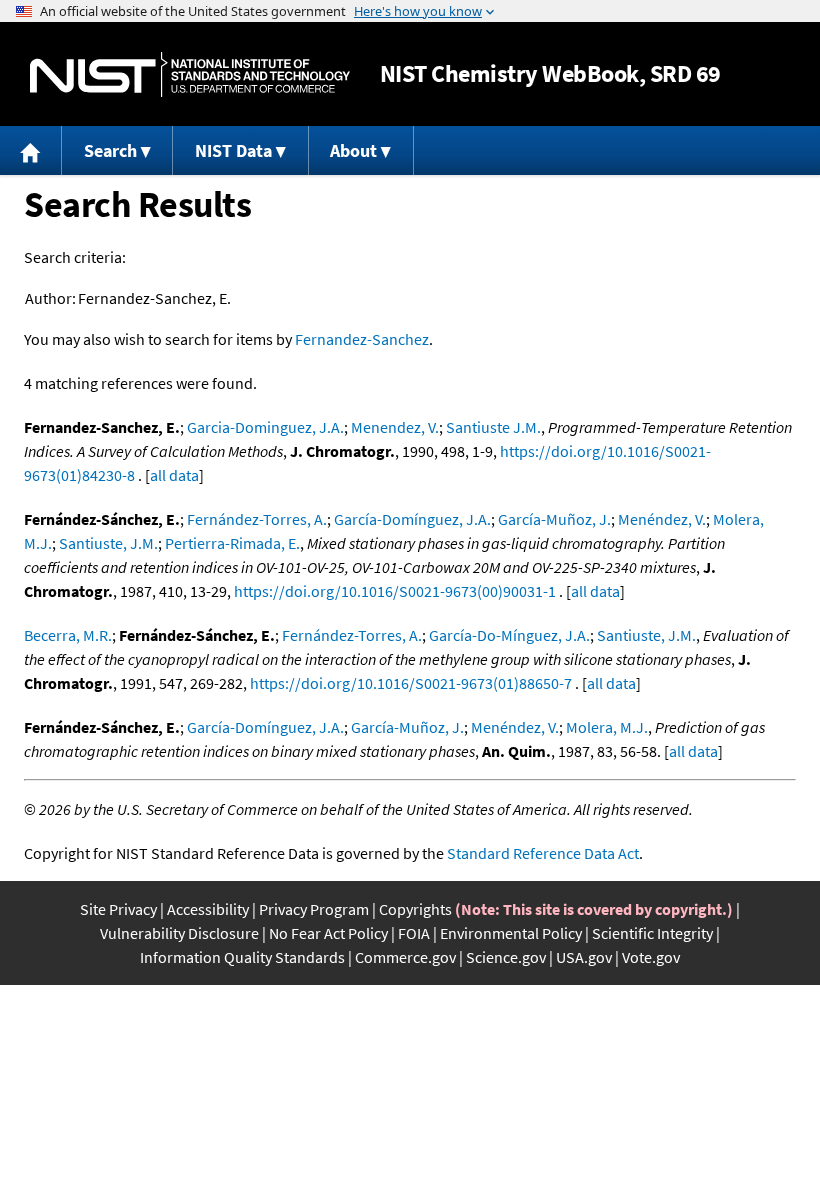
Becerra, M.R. (68, 635)
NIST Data (233, 150)
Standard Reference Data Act (543, 853)
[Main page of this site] (31, 150)
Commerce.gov (405, 957)
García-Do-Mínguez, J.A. (509, 635)
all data (174, 475)
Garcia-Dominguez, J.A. (265, 427)
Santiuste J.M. (493, 427)
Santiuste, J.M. (108, 543)
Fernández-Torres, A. (257, 519)
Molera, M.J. (607, 727)
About (353, 150)
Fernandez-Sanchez (362, 339)
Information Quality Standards (242, 957)
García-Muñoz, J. (554, 519)
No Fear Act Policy (328, 933)
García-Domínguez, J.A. (412, 519)
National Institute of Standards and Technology (190, 74)
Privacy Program (314, 909)
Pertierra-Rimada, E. (232, 543)
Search (110, 150)
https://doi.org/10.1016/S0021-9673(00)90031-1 (395, 591)
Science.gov (506, 957)
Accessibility (208, 909)
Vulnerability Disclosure (179, 933)
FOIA (414, 933)
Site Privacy (118, 909)
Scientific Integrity (652, 933)
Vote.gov (651, 957)
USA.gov (584, 957)
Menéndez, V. (662, 519)
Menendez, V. (395, 427)
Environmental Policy (511, 933)
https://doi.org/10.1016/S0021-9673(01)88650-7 (411, 683)
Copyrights (415, 909)
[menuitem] (31, 150)
